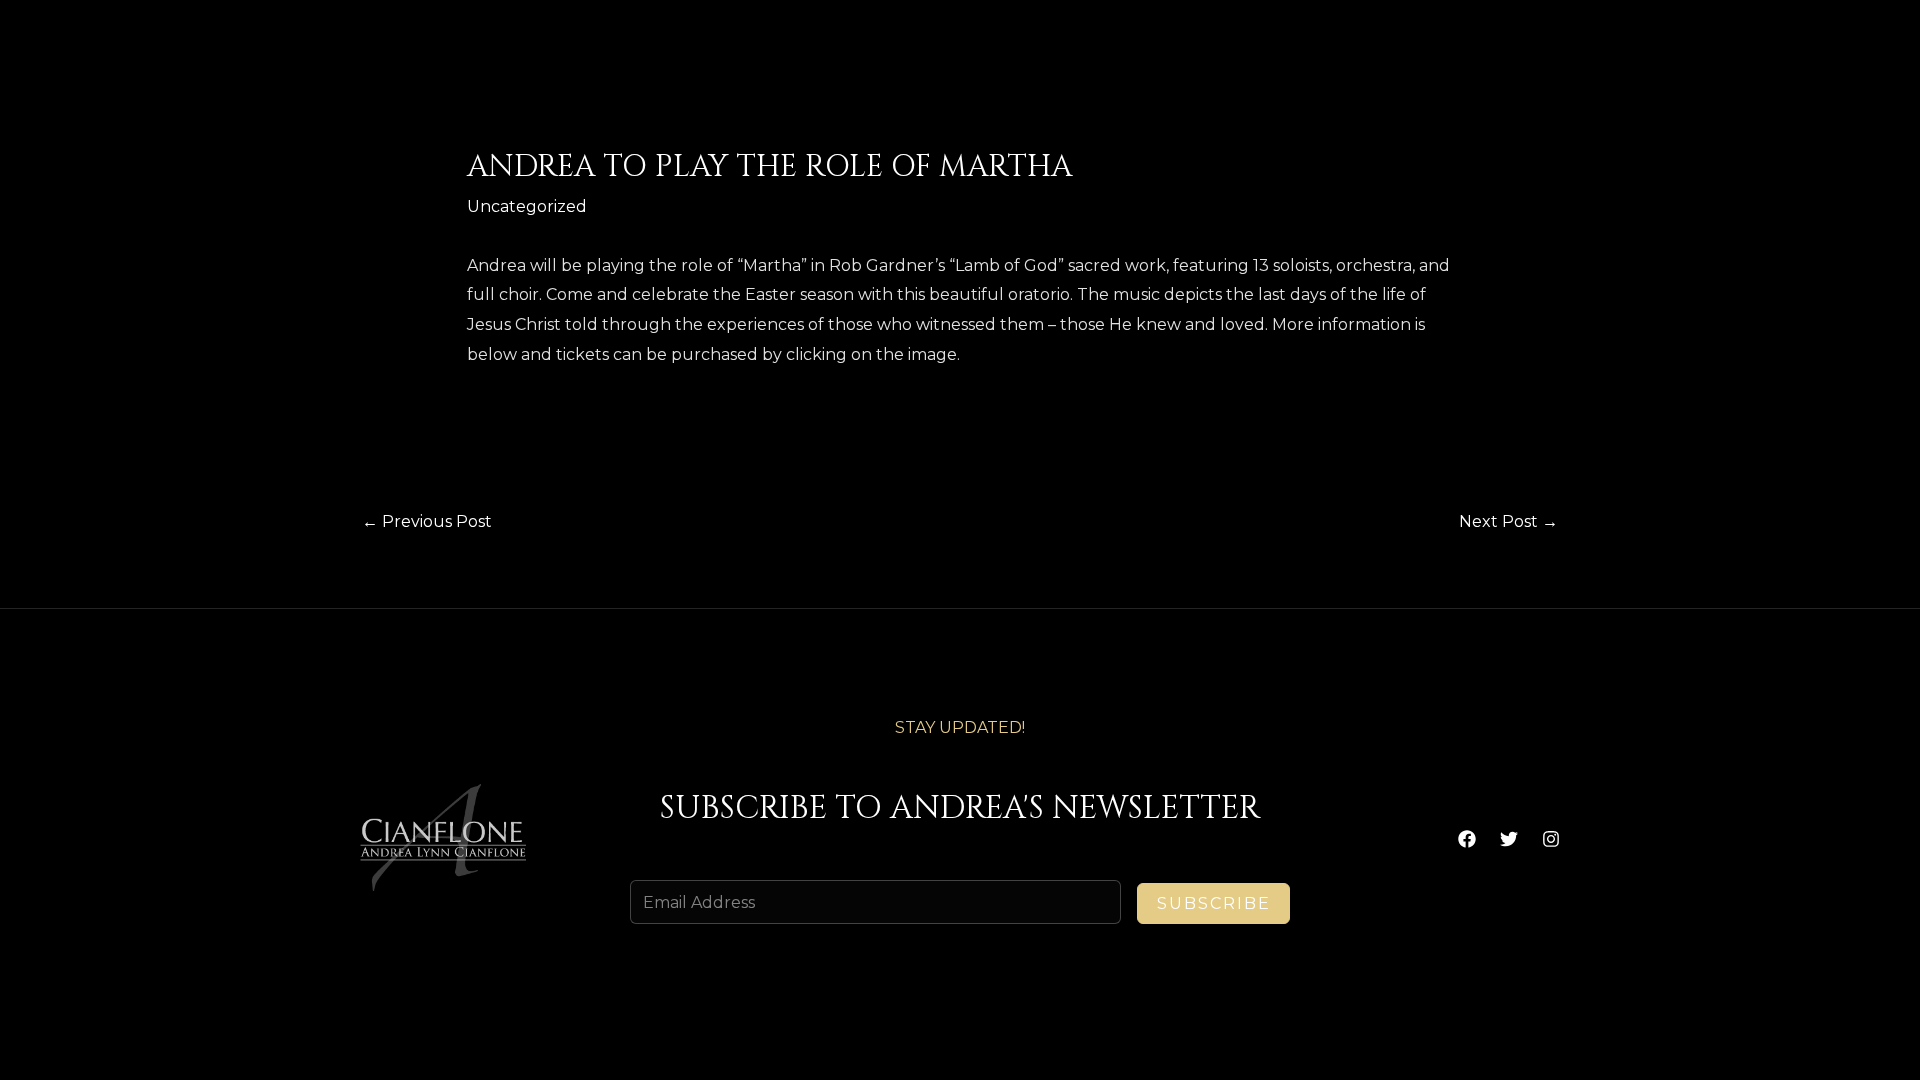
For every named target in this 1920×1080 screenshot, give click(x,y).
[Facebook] (1467, 839)
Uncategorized (527, 206)
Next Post (1508, 521)
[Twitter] (1509, 839)
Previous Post (427, 521)
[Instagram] (1551, 839)
